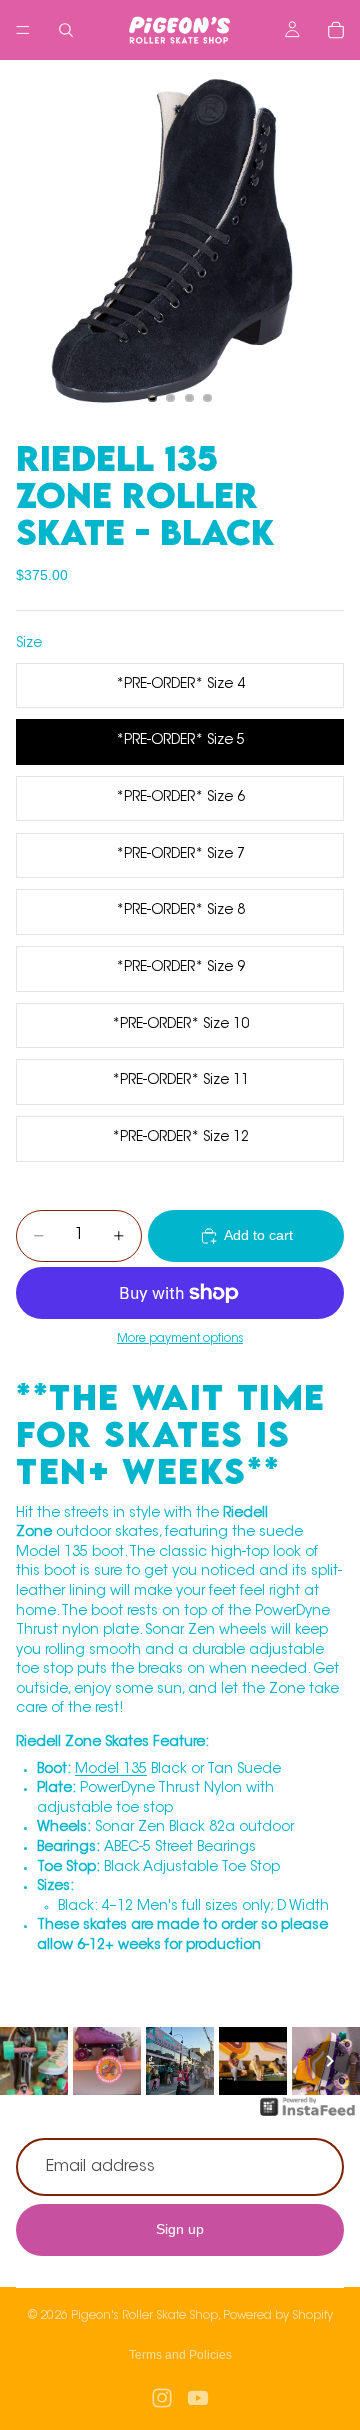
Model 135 (111, 1770)
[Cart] (336, 30)
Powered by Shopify (278, 2316)
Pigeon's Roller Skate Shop (144, 2316)
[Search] (66, 30)
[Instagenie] (308, 2117)
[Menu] (23, 30)
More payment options (180, 1339)
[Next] (330, 2061)
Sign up (180, 2229)
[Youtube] (198, 2398)
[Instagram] (162, 2398)
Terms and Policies (180, 2355)
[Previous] (30, 2061)
